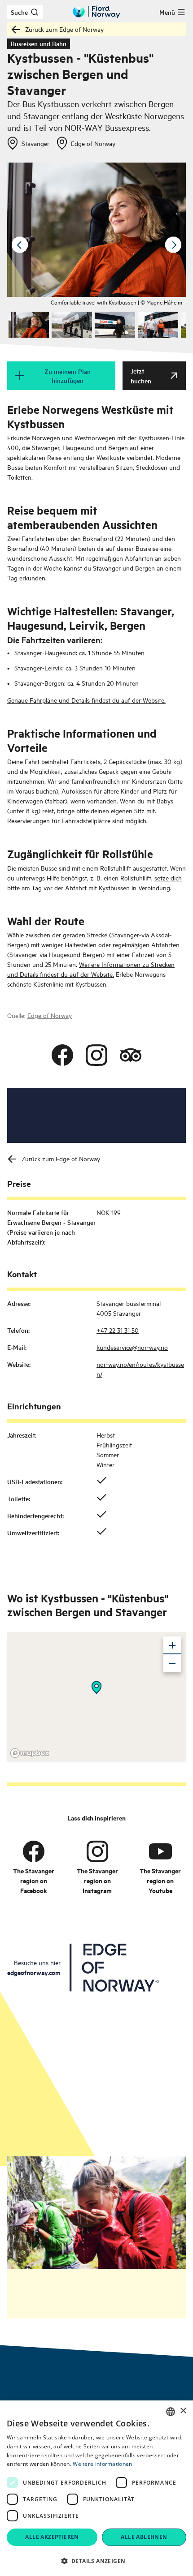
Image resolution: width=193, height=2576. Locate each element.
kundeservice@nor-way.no (132, 1347)
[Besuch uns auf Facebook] (62, 1055)
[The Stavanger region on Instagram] (97, 1851)
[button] (96, 2561)
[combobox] (171, 2412)
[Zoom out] (172, 1663)
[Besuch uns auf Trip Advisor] (131, 1055)
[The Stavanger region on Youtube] (160, 1851)
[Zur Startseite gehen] (96, 12)
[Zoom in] (172, 1645)
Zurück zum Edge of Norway (64, 29)
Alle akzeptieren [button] (52, 2537)
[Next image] (173, 245)
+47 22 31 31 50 (118, 1330)
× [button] (183, 2411)
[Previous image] (20, 245)
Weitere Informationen (102, 2464)
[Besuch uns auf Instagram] (96, 1055)
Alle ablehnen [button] (144, 2537)
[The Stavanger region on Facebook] (34, 1851)
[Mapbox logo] (30, 1753)
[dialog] (96, 2488)
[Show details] (96, 1687)
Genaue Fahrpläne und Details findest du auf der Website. (86, 700)
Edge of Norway (50, 1015)
